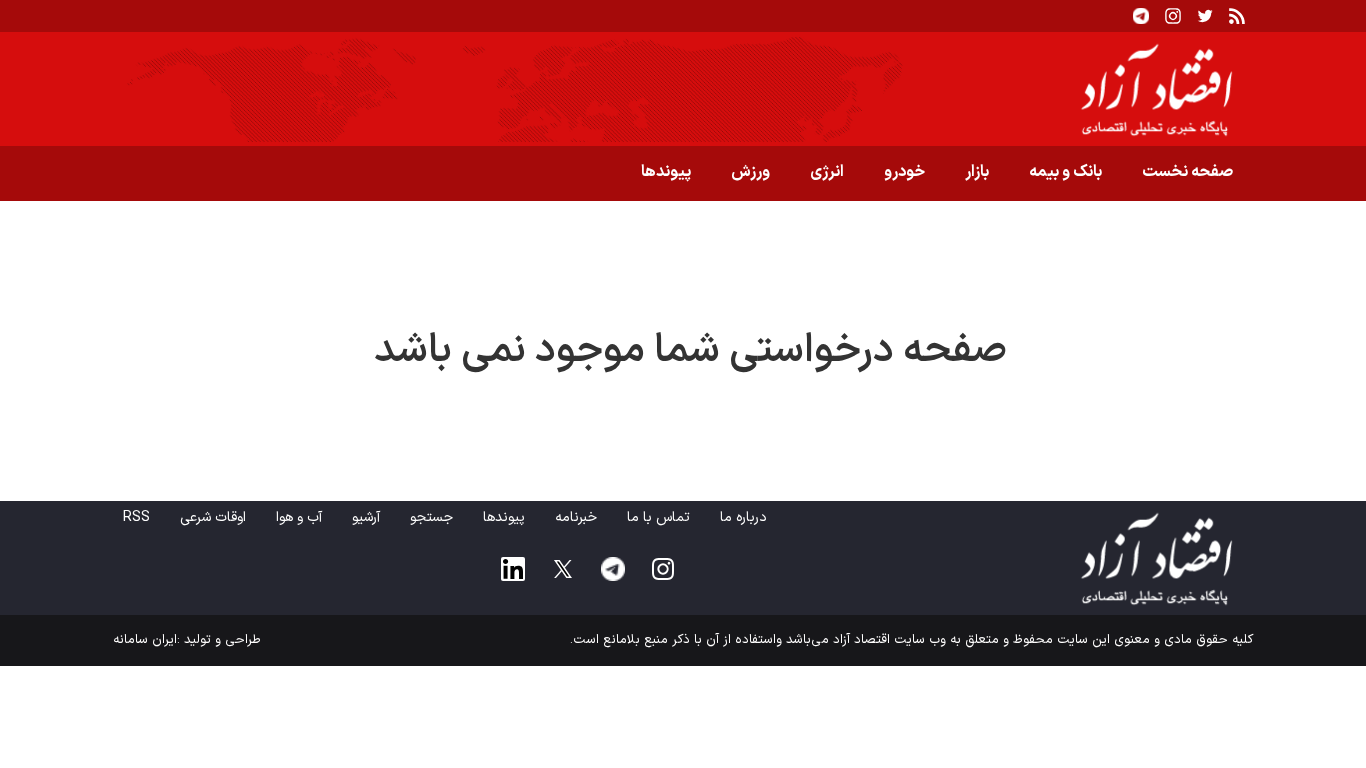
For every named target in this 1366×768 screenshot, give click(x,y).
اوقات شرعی (213, 517)
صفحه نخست (1187, 172)
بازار (977, 172)
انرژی (827, 172)
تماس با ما (658, 517)
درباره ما (743, 517)
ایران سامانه (145, 640)
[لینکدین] (513, 569)
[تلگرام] (1141, 16)
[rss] (1237, 16)
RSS (136, 517)
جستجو (431, 517)
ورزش (750, 172)
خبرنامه (576, 517)
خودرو (904, 172)
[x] (563, 569)
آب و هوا (299, 517)
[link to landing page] (683, 89)
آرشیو (366, 517)
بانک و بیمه (1065, 172)
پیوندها (666, 172)
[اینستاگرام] (1173, 16)
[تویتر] (1205, 16)
